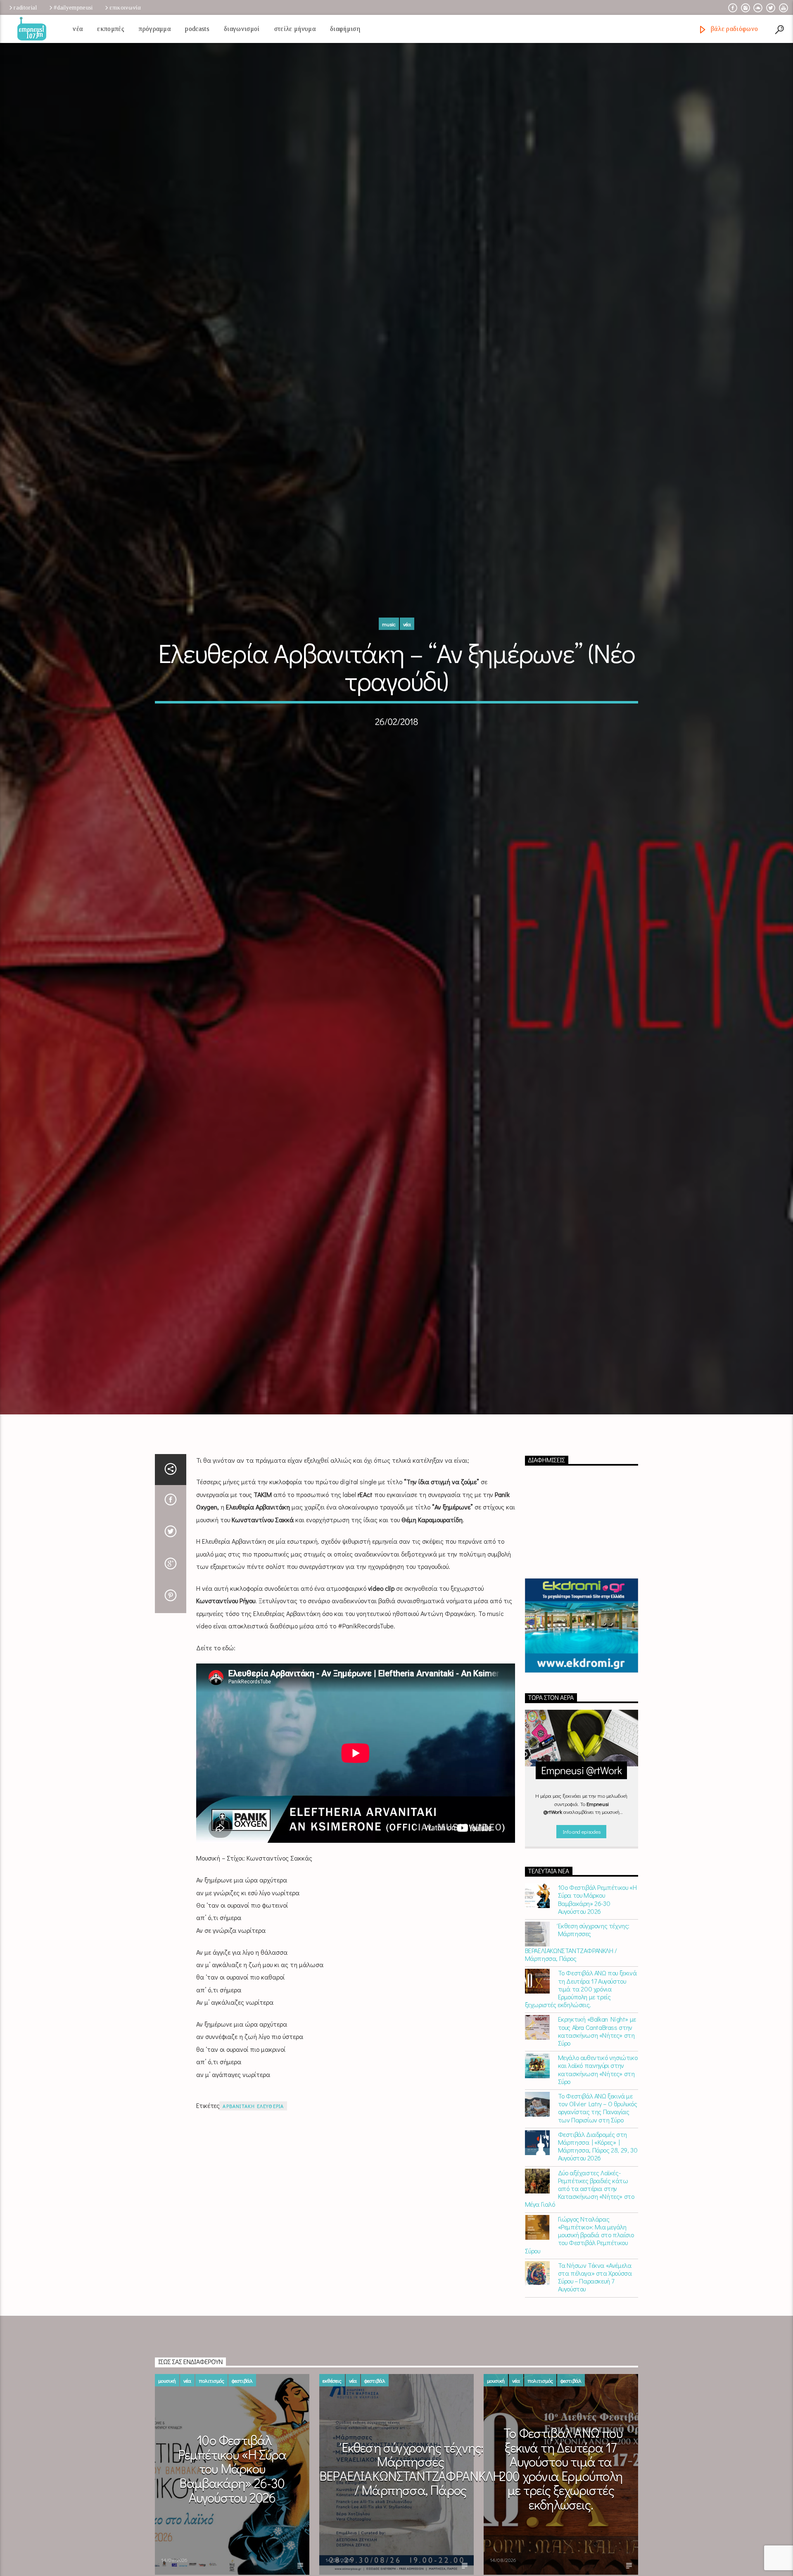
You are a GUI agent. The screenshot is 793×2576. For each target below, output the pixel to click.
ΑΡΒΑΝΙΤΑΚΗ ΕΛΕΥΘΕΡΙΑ (253, 2169)
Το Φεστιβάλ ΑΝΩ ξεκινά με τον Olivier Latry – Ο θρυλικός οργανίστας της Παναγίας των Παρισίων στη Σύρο (598, 2171)
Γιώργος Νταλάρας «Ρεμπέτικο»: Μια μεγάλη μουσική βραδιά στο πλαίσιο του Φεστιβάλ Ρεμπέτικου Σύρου (579, 2297)
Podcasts (197, 29)
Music (389, 653)
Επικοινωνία (125, 7)
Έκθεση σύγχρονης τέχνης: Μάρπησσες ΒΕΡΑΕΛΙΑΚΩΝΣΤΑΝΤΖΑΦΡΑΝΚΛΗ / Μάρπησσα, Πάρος (577, 2005)
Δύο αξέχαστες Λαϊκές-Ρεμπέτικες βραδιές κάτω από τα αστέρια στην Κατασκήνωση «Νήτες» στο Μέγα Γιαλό (580, 2251)
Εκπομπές (111, 29)
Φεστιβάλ (242, 2443)
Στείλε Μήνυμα (295, 29)
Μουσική (167, 2443)
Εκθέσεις (332, 2443)
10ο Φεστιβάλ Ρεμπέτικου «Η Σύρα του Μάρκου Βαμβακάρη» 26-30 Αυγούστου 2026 (597, 1962)
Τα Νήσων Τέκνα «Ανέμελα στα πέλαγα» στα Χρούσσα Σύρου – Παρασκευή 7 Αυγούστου (595, 2340)
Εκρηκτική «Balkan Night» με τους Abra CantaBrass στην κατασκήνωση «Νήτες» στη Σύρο (597, 2094)
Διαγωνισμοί (242, 29)
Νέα (78, 29)
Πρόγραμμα (155, 29)
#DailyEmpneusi (73, 7)
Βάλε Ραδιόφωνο (733, 29)
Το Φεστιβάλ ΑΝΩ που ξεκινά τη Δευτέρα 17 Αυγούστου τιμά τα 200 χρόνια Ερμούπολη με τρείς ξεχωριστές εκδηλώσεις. (581, 2051)
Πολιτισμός (211, 2443)
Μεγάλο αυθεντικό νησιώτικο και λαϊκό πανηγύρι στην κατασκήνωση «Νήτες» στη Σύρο (598, 2132)
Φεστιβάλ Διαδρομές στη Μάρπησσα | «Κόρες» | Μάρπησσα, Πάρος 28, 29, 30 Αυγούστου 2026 (598, 2209)
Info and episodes (582, 1894)
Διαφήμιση (345, 29)
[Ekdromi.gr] (582, 1688)
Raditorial (25, 7)
